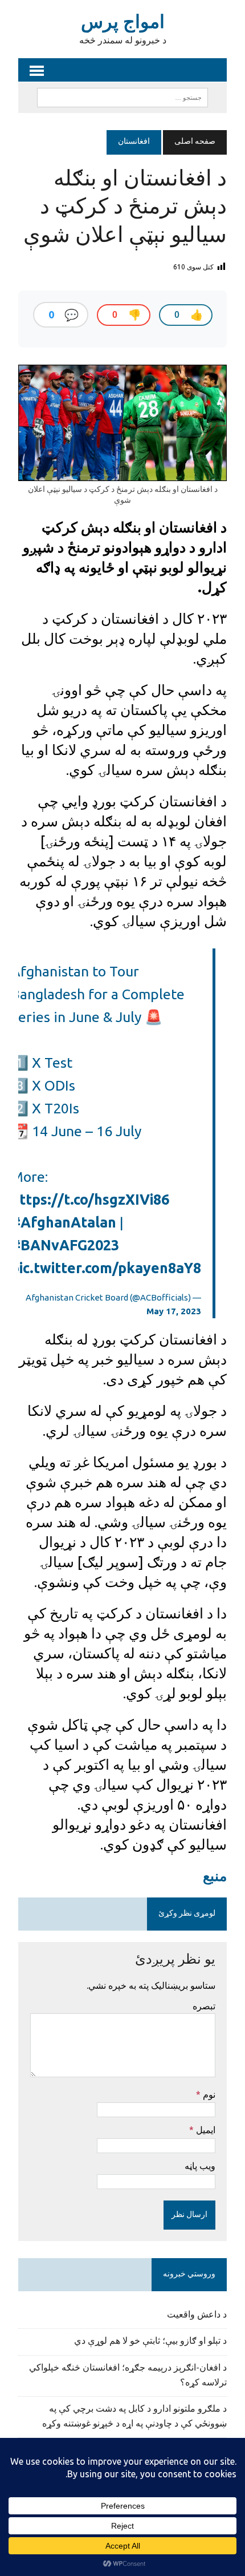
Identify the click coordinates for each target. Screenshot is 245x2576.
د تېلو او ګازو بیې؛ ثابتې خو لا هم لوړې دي (150, 2341)
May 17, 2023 (174, 1311)
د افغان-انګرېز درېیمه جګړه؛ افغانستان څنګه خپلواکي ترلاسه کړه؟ (128, 2376)
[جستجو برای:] (122, 98)
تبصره (204, 2006)
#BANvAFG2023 (65, 1245)
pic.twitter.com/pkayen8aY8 (106, 1268)
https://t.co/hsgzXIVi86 (90, 1200)
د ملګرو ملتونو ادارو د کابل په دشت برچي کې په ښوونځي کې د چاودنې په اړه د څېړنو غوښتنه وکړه (134, 2417)
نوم (208, 2094)
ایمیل (205, 2130)
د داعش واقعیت (197, 2315)
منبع (215, 1876)
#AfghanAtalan (64, 1222)
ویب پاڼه (200, 2166)
